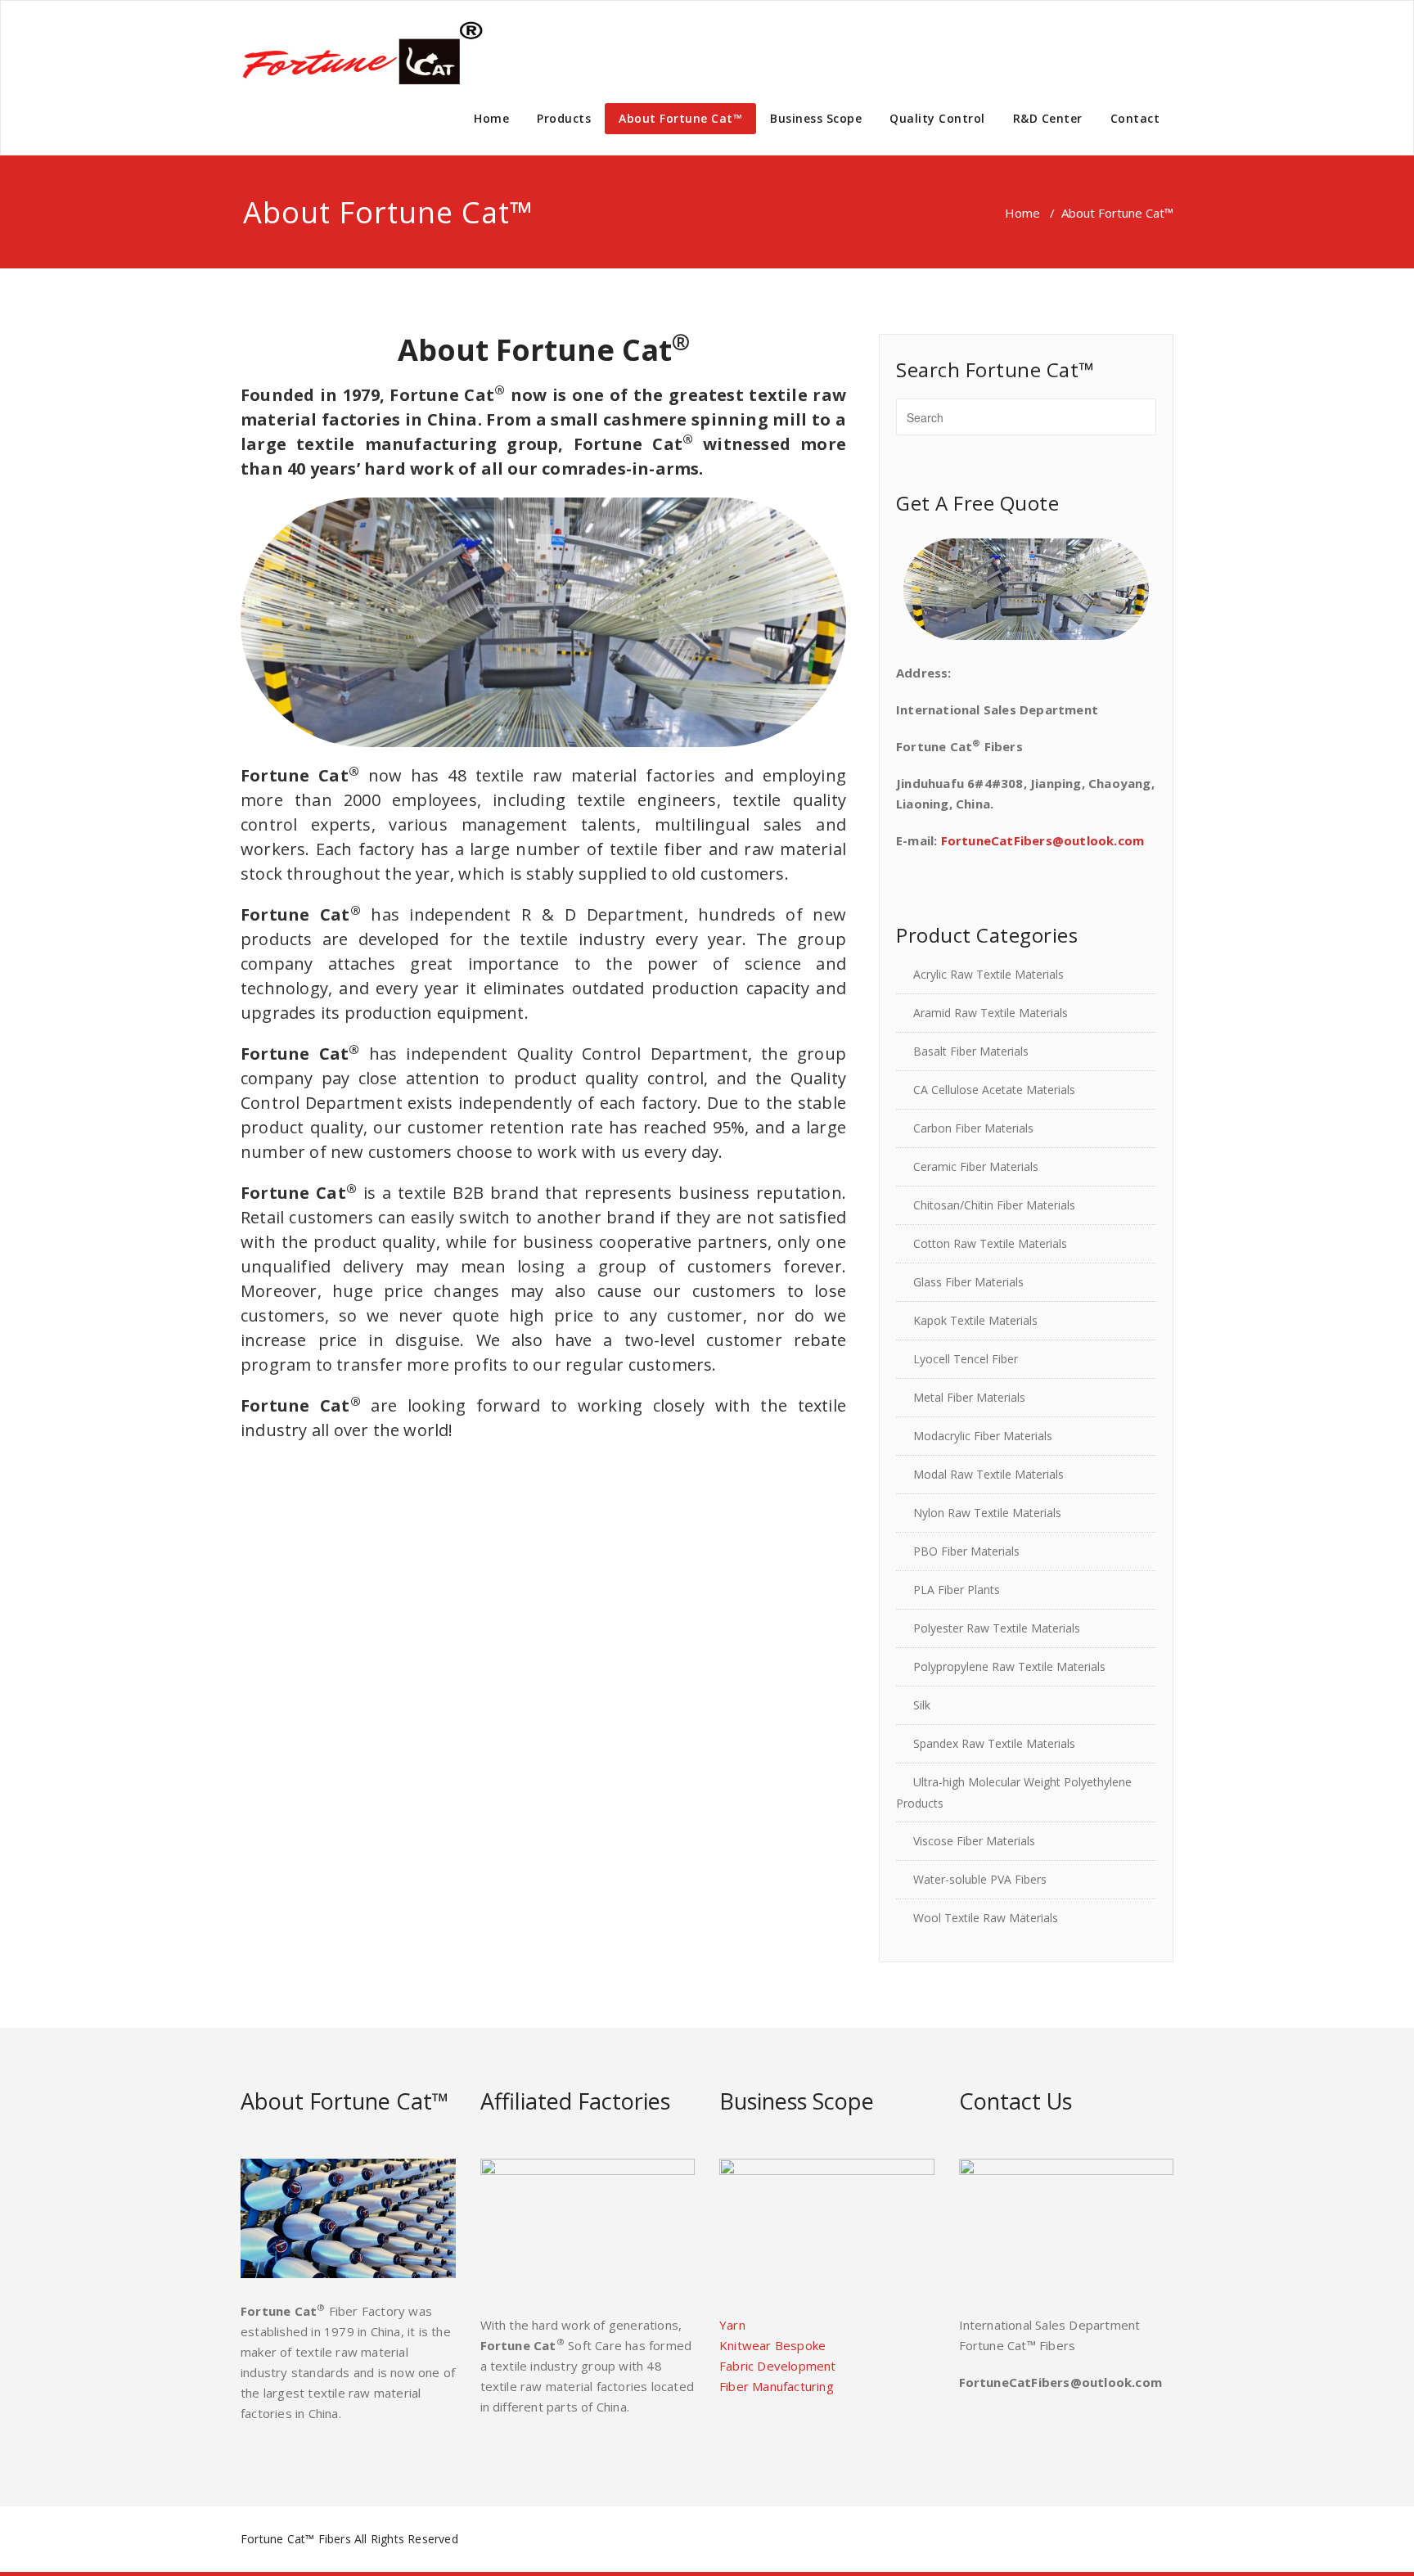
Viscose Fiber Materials (974, 1841)
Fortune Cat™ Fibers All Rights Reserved (349, 2539)
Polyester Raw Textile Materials (997, 1628)
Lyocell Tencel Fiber (966, 1359)
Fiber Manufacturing (777, 2386)
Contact (1135, 118)
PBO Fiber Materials (966, 1551)
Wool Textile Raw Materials (986, 1918)
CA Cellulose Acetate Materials (994, 1090)
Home (491, 118)
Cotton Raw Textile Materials (990, 1243)
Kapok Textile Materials (975, 1320)
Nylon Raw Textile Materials (987, 1513)
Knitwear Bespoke (772, 2345)
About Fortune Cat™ (680, 118)
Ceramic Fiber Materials (976, 1166)
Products (564, 118)
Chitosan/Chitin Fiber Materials (994, 1205)
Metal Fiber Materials (969, 1397)
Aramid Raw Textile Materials (991, 1013)
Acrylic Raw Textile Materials (988, 974)
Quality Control (937, 118)
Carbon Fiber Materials (973, 1128)
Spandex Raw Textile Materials (994, 1743)
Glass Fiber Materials (968, 1282)
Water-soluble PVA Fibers (980, 1879)
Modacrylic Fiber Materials (983, 1436)
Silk (922, 1705)
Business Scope (816, 118)
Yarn (732, 2325)
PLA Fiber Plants (957, 1590)
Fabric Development (778, 2366)
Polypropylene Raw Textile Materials (1009, 1666)
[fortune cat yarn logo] (363, 53)
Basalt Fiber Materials (971, 1051)
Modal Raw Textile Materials (988, 1474)
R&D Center (1048, 118)
